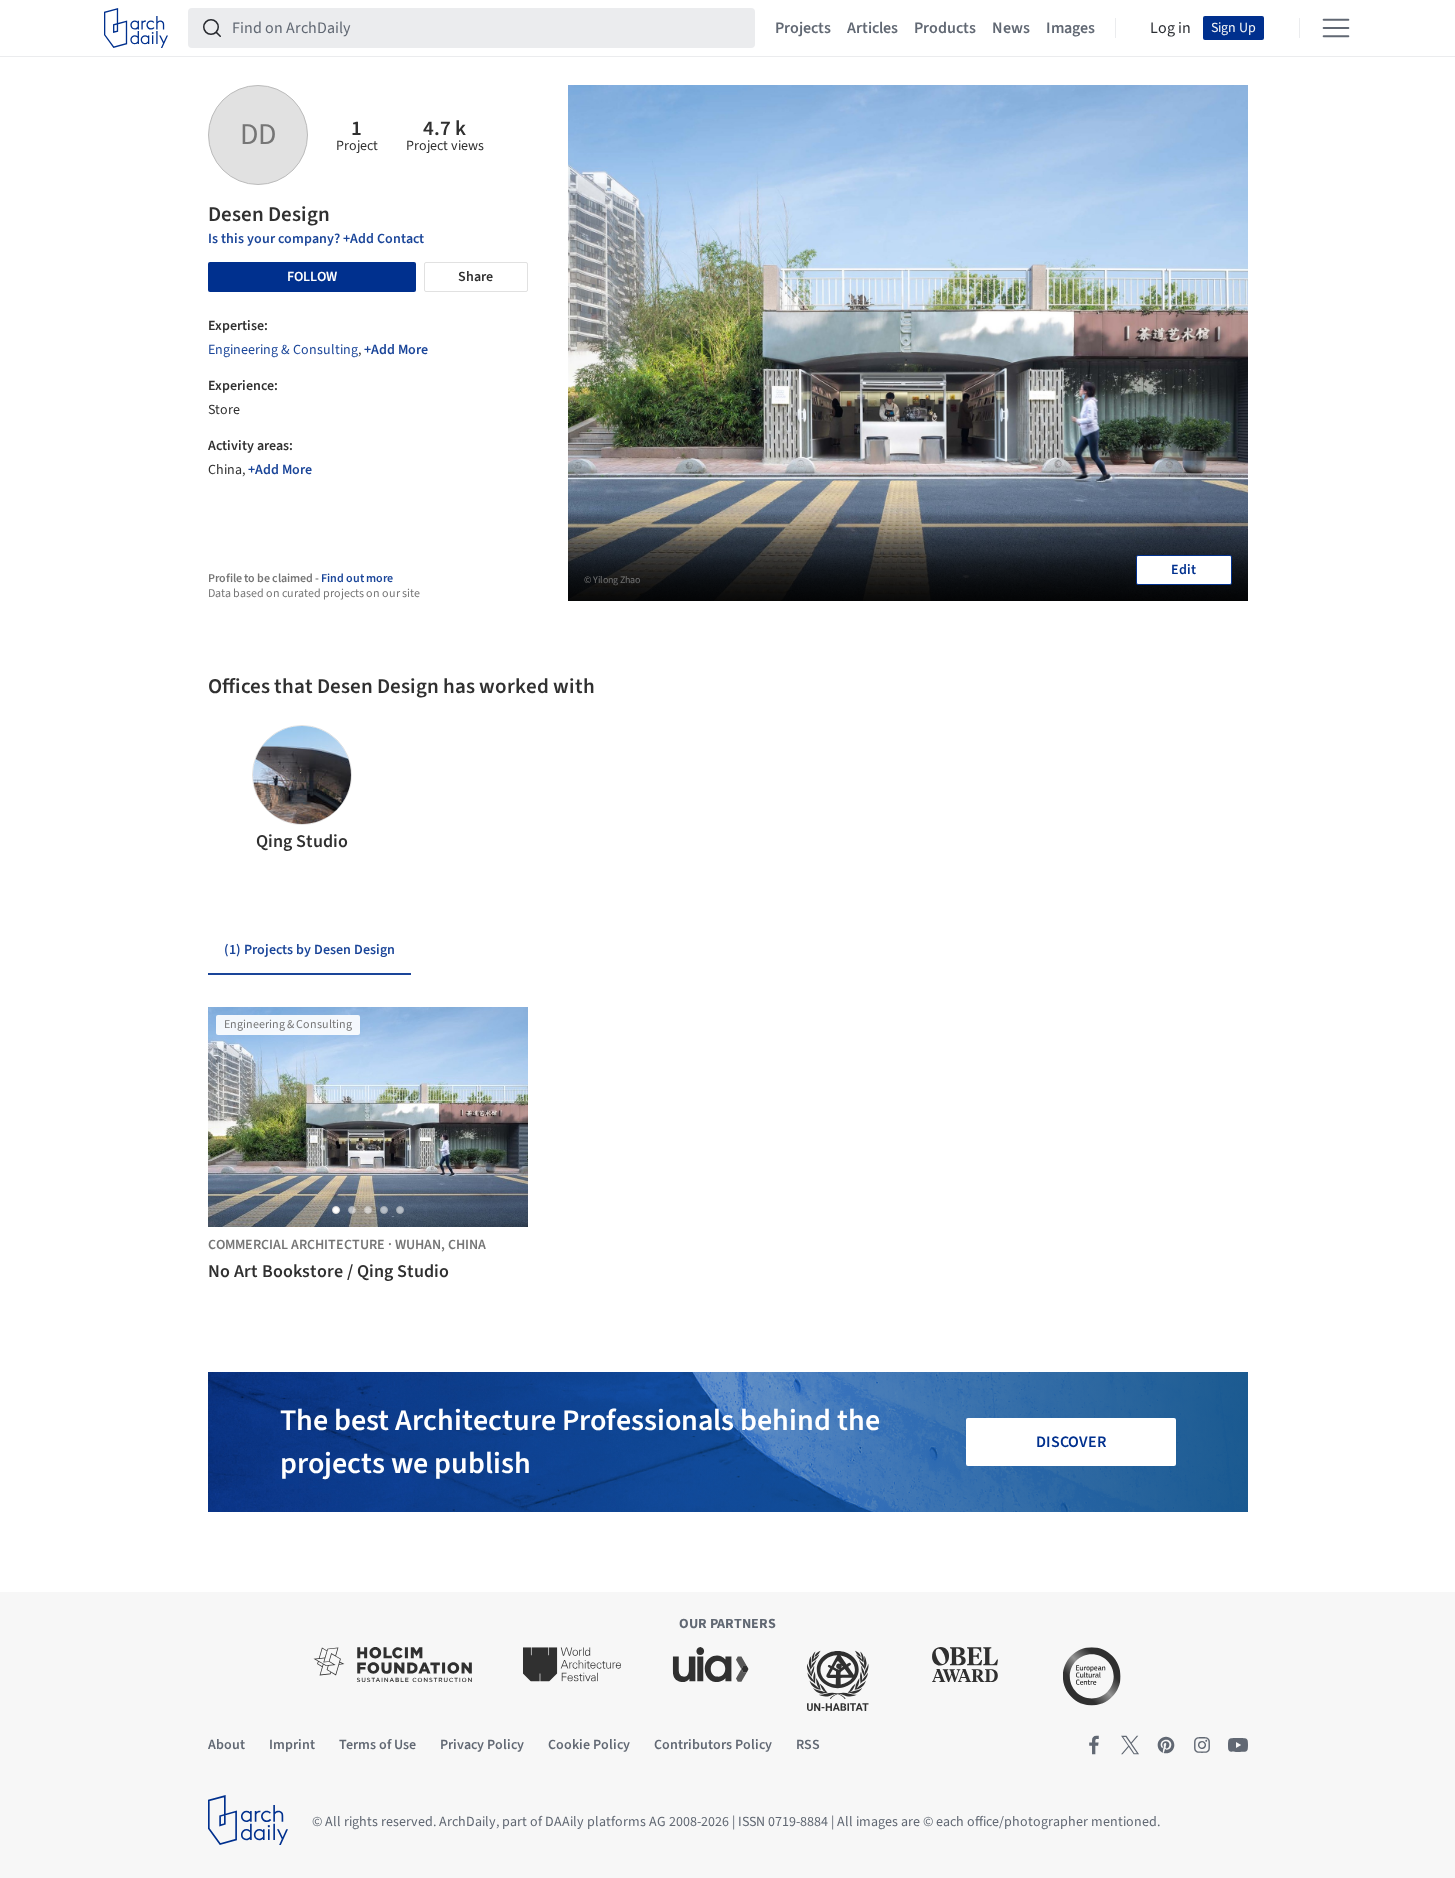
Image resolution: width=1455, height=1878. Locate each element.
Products (945, 28)
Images (1070, 28)
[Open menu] (1336, 28)
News (1011, 28)
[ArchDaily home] (136, 28)
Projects (803, 28)
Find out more (357, 578)
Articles (872, 28)
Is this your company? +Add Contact (316, 239)
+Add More (396, 350)
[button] (231, 790)
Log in (1170, 28)
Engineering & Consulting (283, 350)
